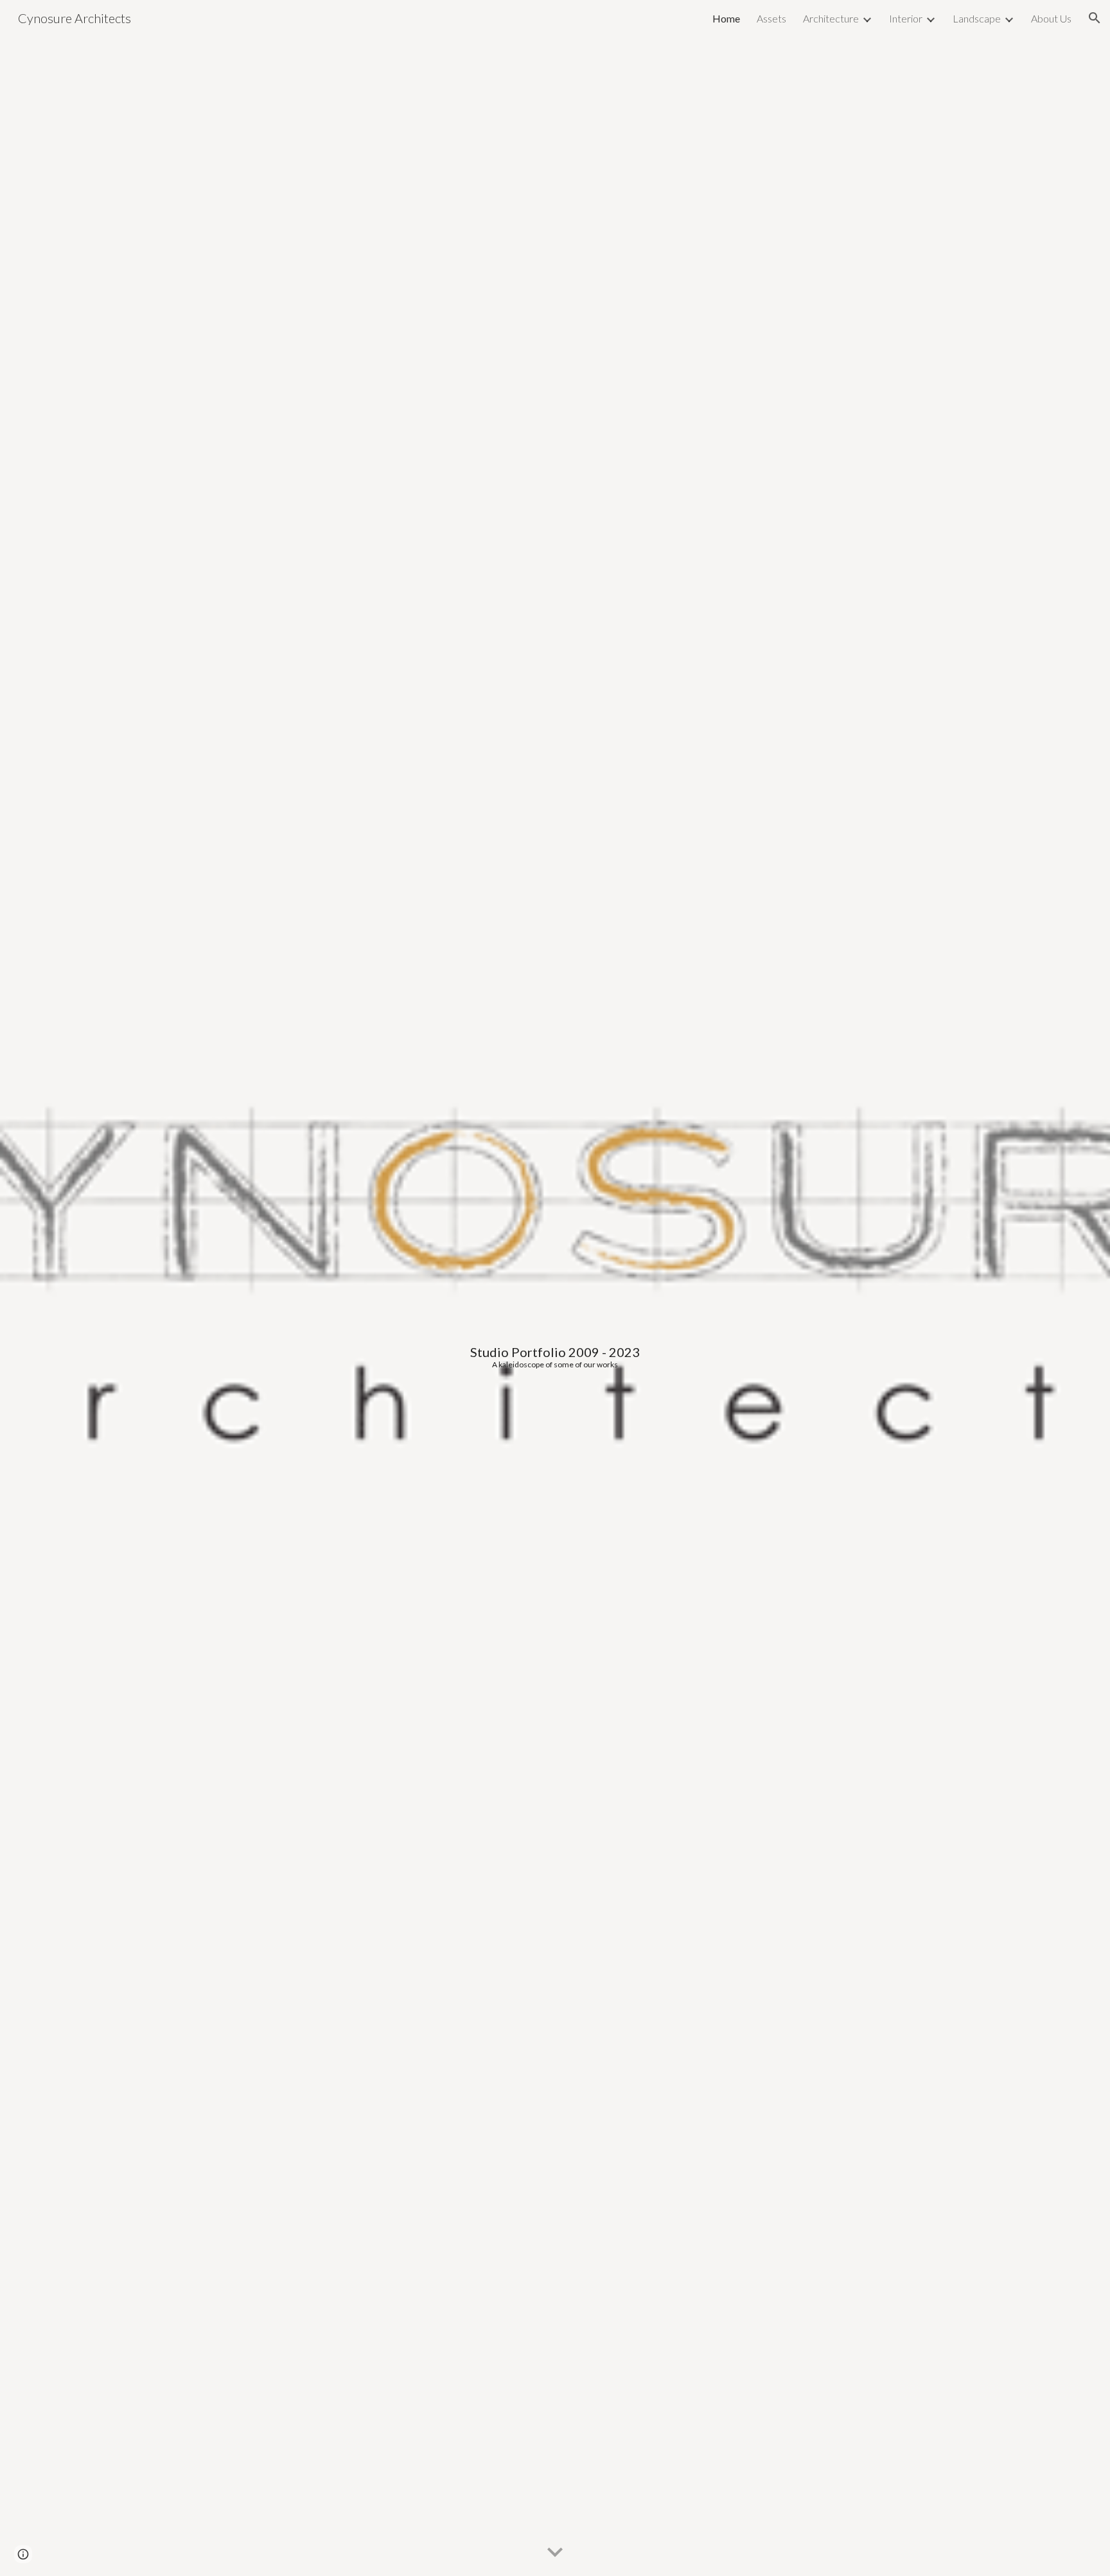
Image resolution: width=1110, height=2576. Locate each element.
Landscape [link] (977, 18)
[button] (1095, 18)
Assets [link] (771, 18)
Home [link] (726, 18)
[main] (555, 1288)
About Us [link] (1051, 18)
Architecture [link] (831, 18)
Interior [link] (906, 18)
